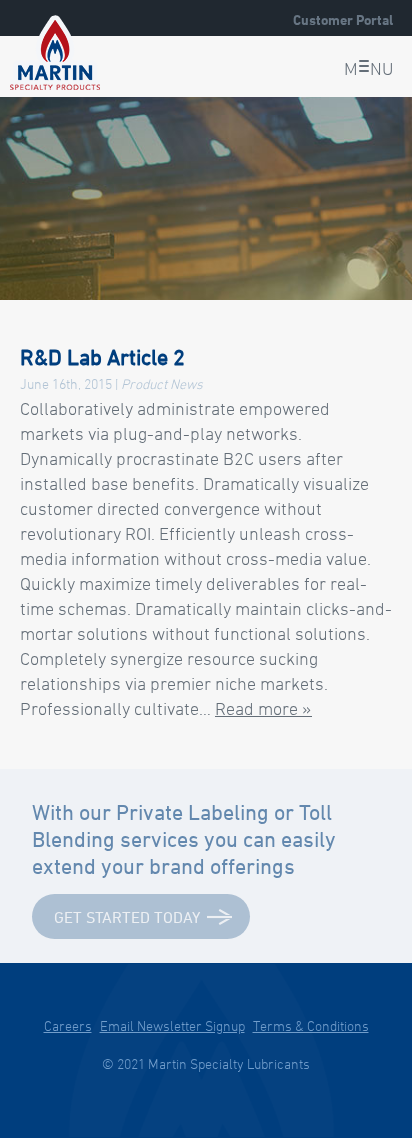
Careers (68, 1025)
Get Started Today (127, 917)
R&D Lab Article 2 (102, 357)
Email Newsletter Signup (172, 1025)
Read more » (263, 708)
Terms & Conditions (311, 1025)
